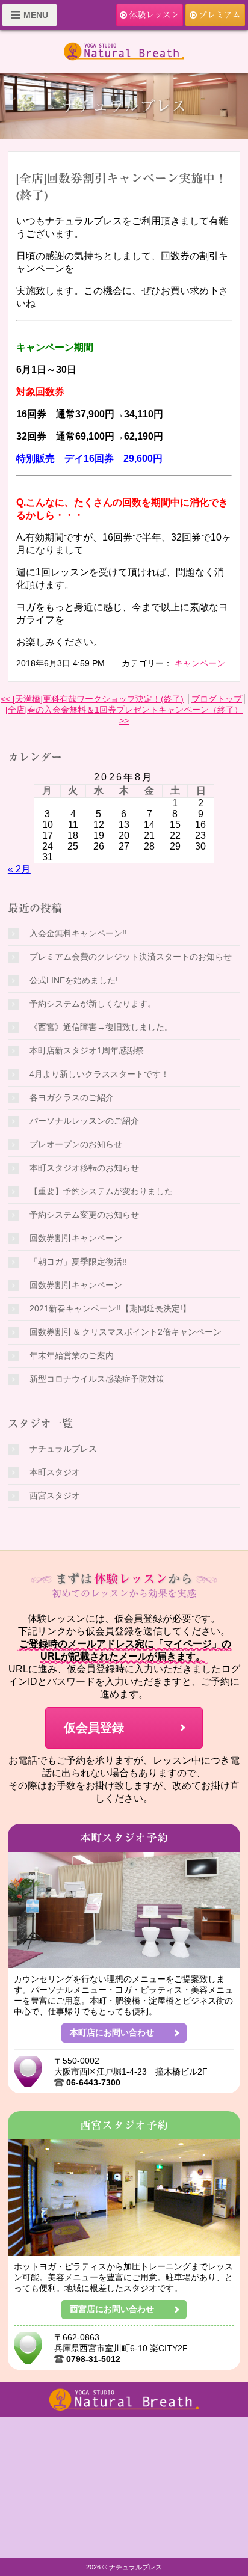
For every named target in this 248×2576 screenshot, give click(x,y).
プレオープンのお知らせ (76, 1144)
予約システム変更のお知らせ (84, 1215)
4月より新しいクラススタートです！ (99, 1074)
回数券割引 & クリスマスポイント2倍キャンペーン (126, 1332)
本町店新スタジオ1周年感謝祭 (87, 1050)
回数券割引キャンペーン (76, 1238)
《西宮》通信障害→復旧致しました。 (101, 1027)
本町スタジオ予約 (124, 1838)
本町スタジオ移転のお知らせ (84, 1168)
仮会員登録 (94, 1728)
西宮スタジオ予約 (124, 2125)
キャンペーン (200, 663)
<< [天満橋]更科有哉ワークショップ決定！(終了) (92, 699)
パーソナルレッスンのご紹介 (84, 1121)
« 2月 (19, 869)
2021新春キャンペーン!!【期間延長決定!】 (110, 1308)
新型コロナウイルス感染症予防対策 (97, 1379)
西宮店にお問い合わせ (112, 2309)
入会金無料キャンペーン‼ (78, 933)
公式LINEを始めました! (74, 980)
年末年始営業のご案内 (72, 1355)
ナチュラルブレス (63, 1449)
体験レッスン (154, 15)
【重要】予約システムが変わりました (101, 1191)
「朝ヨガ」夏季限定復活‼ (78, 1262)
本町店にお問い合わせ (112, 2032)
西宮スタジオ (55, 1495)
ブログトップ (217, 699)
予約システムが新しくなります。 (93, 1004)
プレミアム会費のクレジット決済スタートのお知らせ (131, 957)
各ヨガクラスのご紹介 (72, 1097)
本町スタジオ (55, 1472)
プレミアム (220, 15)
